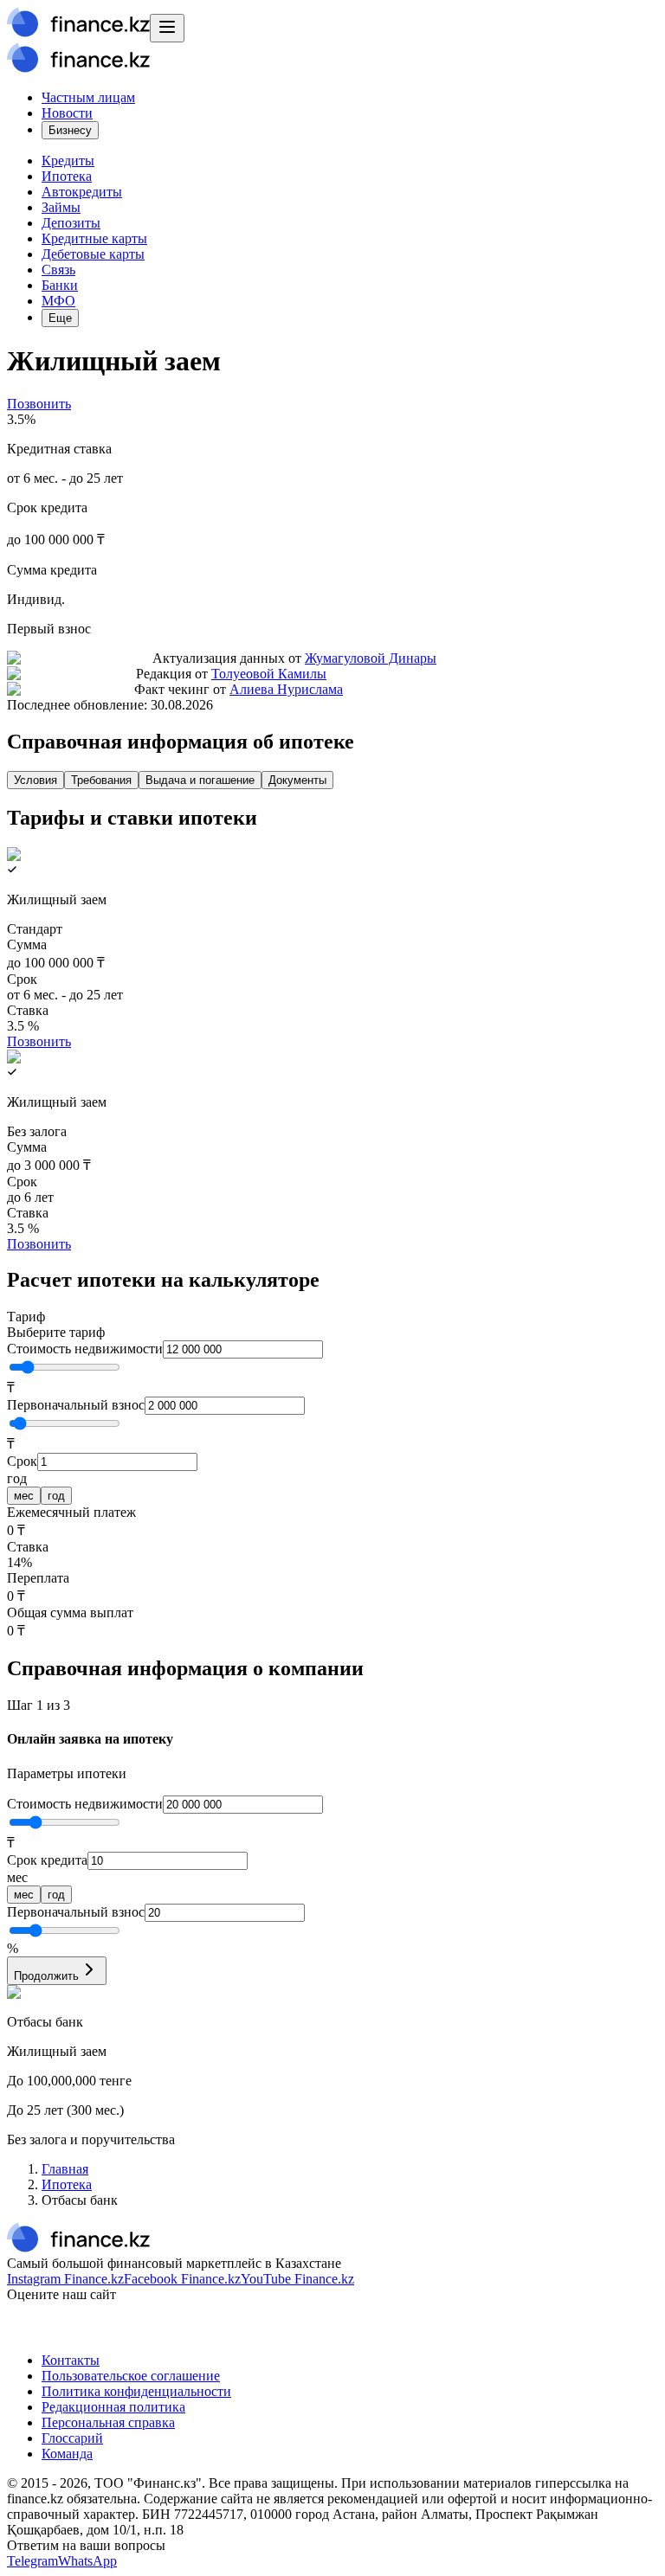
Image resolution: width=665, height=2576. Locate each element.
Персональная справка (108, 2422)
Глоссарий (72, 2438)
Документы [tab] (297, 780)
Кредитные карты (94, 238)
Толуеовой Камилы (269, 674)
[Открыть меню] (167, 28)
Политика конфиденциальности (136, 2391)
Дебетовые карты (93, 254)
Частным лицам (88, 97)
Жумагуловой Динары (371, 658)
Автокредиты (82, 192)
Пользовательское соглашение (131, 2376)
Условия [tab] (36, 780)
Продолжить (46, 1976)
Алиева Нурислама (286, 689)
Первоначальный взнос (76, 1405)
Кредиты (68, 161)
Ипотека (67, 176)
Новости (67, 113)
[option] (24, 1496)
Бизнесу (70, 130)
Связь (58, 270)
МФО (58, 301)
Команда (67, 2454)
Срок (22, 1461)
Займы (61, 207)
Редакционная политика (113, 2407)
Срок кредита (47, 1860)
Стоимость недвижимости (85, 1349)
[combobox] (332, 1325)
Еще (60, 318)
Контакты (71, 2360)
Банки (60, 285)
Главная (65, 2169)
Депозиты (71, 223)
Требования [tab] (101, 780)
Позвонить (39, 404)
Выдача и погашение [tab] (200, 780)
